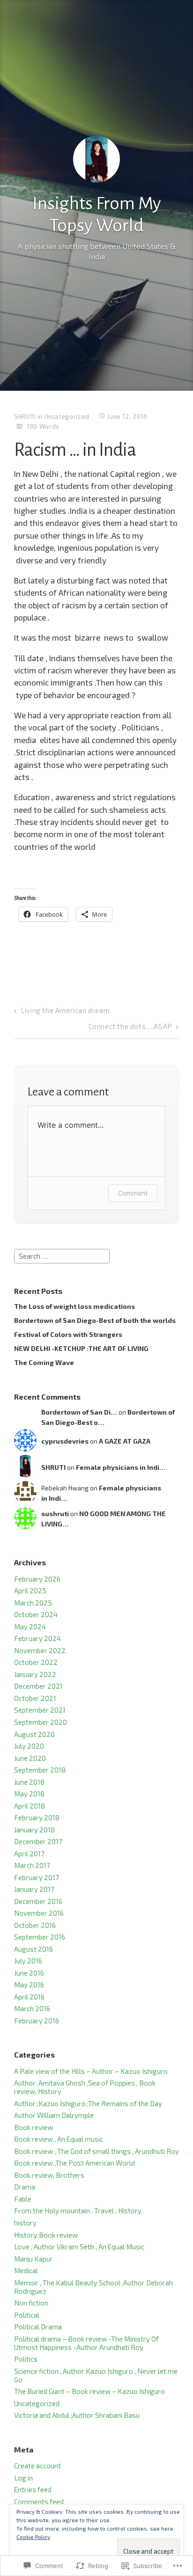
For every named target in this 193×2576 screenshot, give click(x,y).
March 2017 (32, 1865)
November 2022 (40, 1650)
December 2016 (38, 1901)
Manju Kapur (33, 2259)
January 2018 (34, 1830)
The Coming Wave (44, 1362)
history (25, 2223)
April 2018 (30, 1806)
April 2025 (30, 1591)
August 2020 (34, 1734)
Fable (23, 2199)
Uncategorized (67, 416)
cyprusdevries (65, 1441)
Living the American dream (65, 1010)
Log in (23, 2478)
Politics (26, 2359)
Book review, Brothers (49, 2175)
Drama (25, 2187)
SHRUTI (25, 416)
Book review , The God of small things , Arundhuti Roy (96, 2151)
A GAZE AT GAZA (125, 1441)
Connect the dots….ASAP (130, 1026)
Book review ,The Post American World (74, 2163)
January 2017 (34, 1889)
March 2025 (33, 1603)
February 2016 (37, 2021)
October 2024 (36, 1614)
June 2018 (29, 1782)
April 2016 (29, 1997)
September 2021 (40, 1710)
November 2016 (39, 1913)
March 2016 (32, 2008)
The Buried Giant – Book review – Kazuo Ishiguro (89, 2391)
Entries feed (33, 2489)
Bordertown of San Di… (79, 1412)
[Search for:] (62, 1255)
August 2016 (33, 1949)
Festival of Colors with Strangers (68, 1334)
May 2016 (29, 1985)
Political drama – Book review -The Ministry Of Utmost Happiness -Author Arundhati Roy (86, 2343)
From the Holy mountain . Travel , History (78, 2211)
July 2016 (28, 1961)
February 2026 (37, 1579)
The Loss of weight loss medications (74, 1306)
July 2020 (29, 1746)
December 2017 (38, 1841)
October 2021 (35, 1698)
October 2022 (36, 1662)
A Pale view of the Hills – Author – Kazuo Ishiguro (91, 2071)
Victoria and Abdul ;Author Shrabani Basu (77, 2415)
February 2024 (37, 1638)
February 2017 (37, 1877)
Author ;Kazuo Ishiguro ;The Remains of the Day (88, 2103)
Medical (26, 2270)
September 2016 (40, 1937)
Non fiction (31, 2303)
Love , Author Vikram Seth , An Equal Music (79, 2247)
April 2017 (29, 1854)
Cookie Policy (33, 2537)
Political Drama (38, 2327)
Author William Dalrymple (54, 2115)
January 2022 (35, 1674)
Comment (133, 1193)
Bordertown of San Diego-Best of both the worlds (95, 1320)
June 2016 (29, 1973)
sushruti (55, 1514)
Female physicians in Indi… (121, 1467)
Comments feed (39, 2502)
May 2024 (30, 1627)
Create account (37, 2466)
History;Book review (46, 2235)
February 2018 (37, 1817)
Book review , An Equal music (59, 2139)
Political (27, 2315)
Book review (33, 2127)
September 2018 (40, 1770)
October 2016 (35, 1925)
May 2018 (29, 1794)
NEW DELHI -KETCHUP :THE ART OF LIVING (81, 1348)
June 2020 (30, 1758)
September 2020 (41, 1722)
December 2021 (38, 1686)
